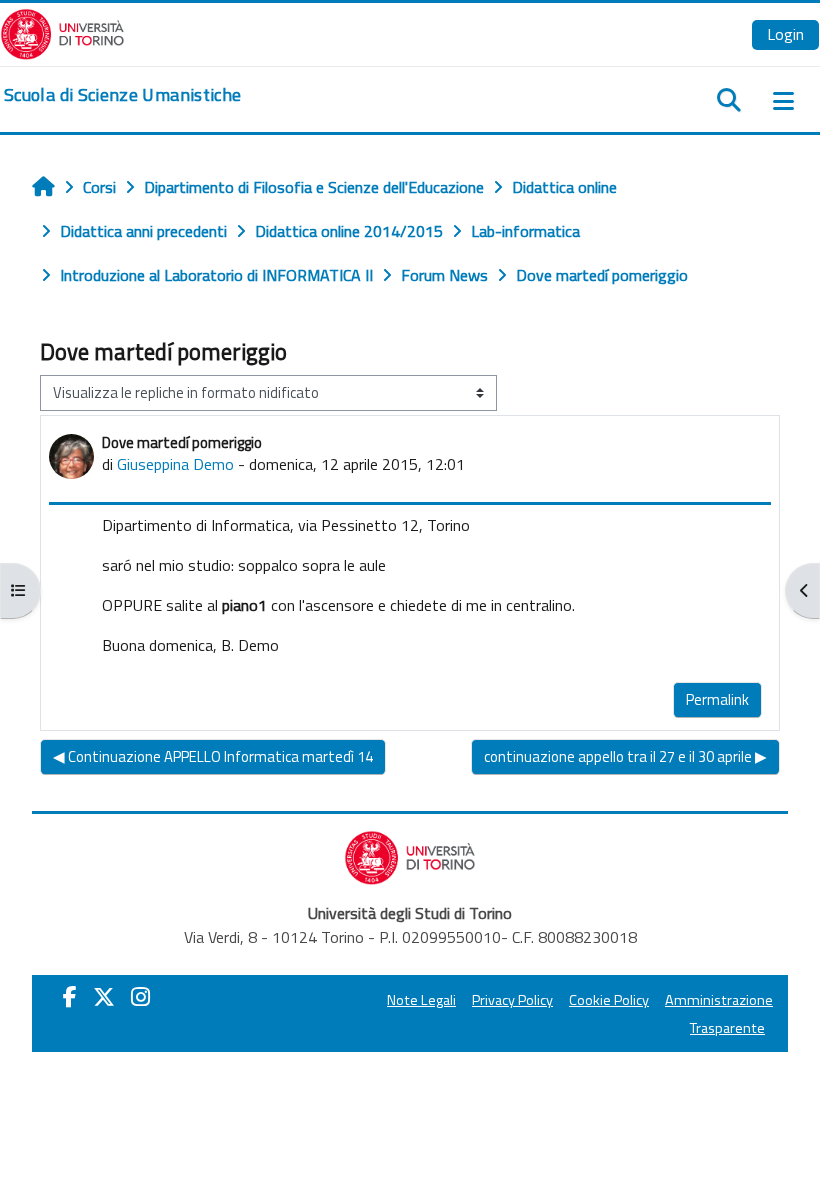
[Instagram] (140, 997)
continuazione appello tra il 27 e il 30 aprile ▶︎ (625, 756)
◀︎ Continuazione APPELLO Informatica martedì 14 (213, 756)
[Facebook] (70, 997)
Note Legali (421, 1000)
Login (785, 34)
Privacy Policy (512, 1000)
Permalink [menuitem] (717, 699)
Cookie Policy (609, 1000)
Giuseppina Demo (175, 464)
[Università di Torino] (62, 32)
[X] (104, 997)
